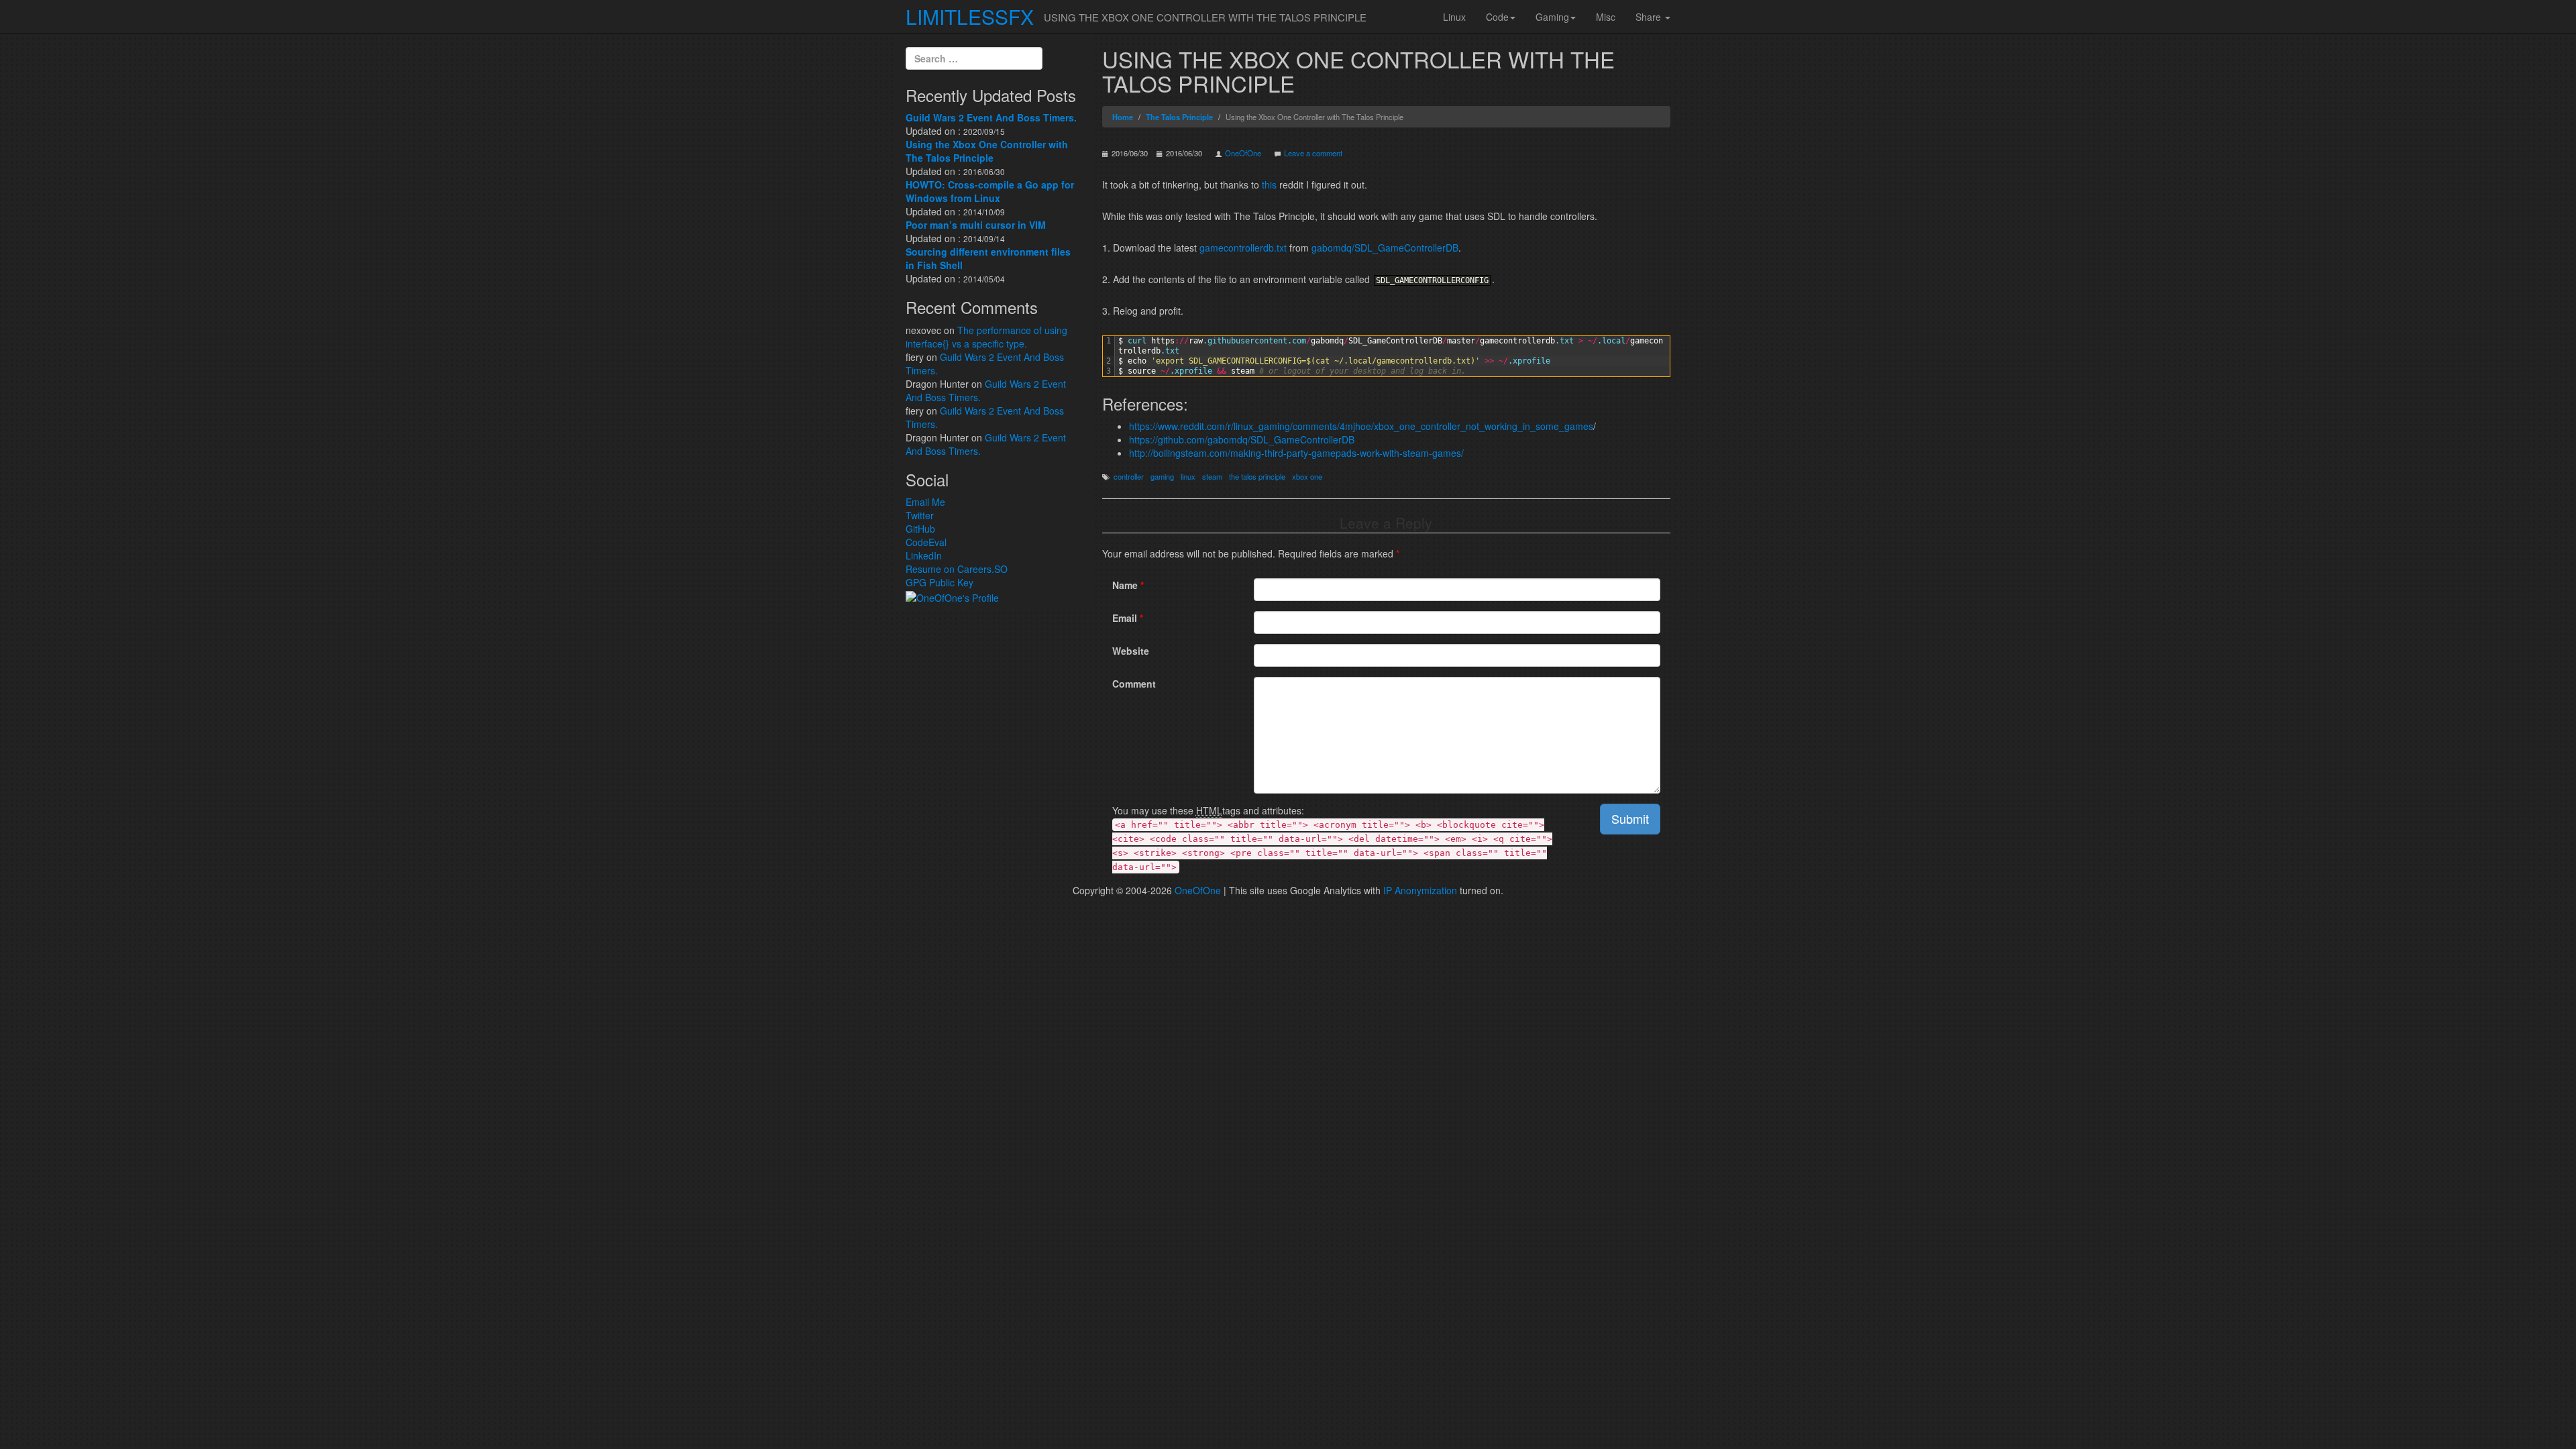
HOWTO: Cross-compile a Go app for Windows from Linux (990, 191)
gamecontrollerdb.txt (1243, 248)
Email (1128, 618)
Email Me (925, 502)
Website (1131, 651)
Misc (1606, 17)
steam (1212, 476)
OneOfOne (1243, 153)
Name (1128, 585)
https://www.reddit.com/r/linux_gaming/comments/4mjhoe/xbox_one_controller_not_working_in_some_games (1361, 426)
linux (1188, 476)
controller (1129, 476)
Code (1497, 17)
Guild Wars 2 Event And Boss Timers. (991, 117)
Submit (1630, 818)
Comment (1134, 684)
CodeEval (926, 542)
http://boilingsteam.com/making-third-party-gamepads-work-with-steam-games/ (1296, 453)
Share (1650, 17)
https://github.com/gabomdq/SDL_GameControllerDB (1242, 439)
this (1269, 184)
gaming (1162, 476)
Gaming (1552, 17)
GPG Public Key (940, 582)
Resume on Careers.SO (957, 569)
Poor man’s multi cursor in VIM (976, 225)
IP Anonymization (1420, 890)
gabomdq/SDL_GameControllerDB (1385, 248)
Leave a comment (1313, 153)
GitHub (920, 529)
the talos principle (1257, 476)
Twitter (920, 515)
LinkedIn (924, 555)
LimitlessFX (970, 16)
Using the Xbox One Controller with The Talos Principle (987, 151)
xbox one (1307, 476)
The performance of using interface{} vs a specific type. (986, 337)
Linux (1454, 17)
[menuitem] (1454, 17)
